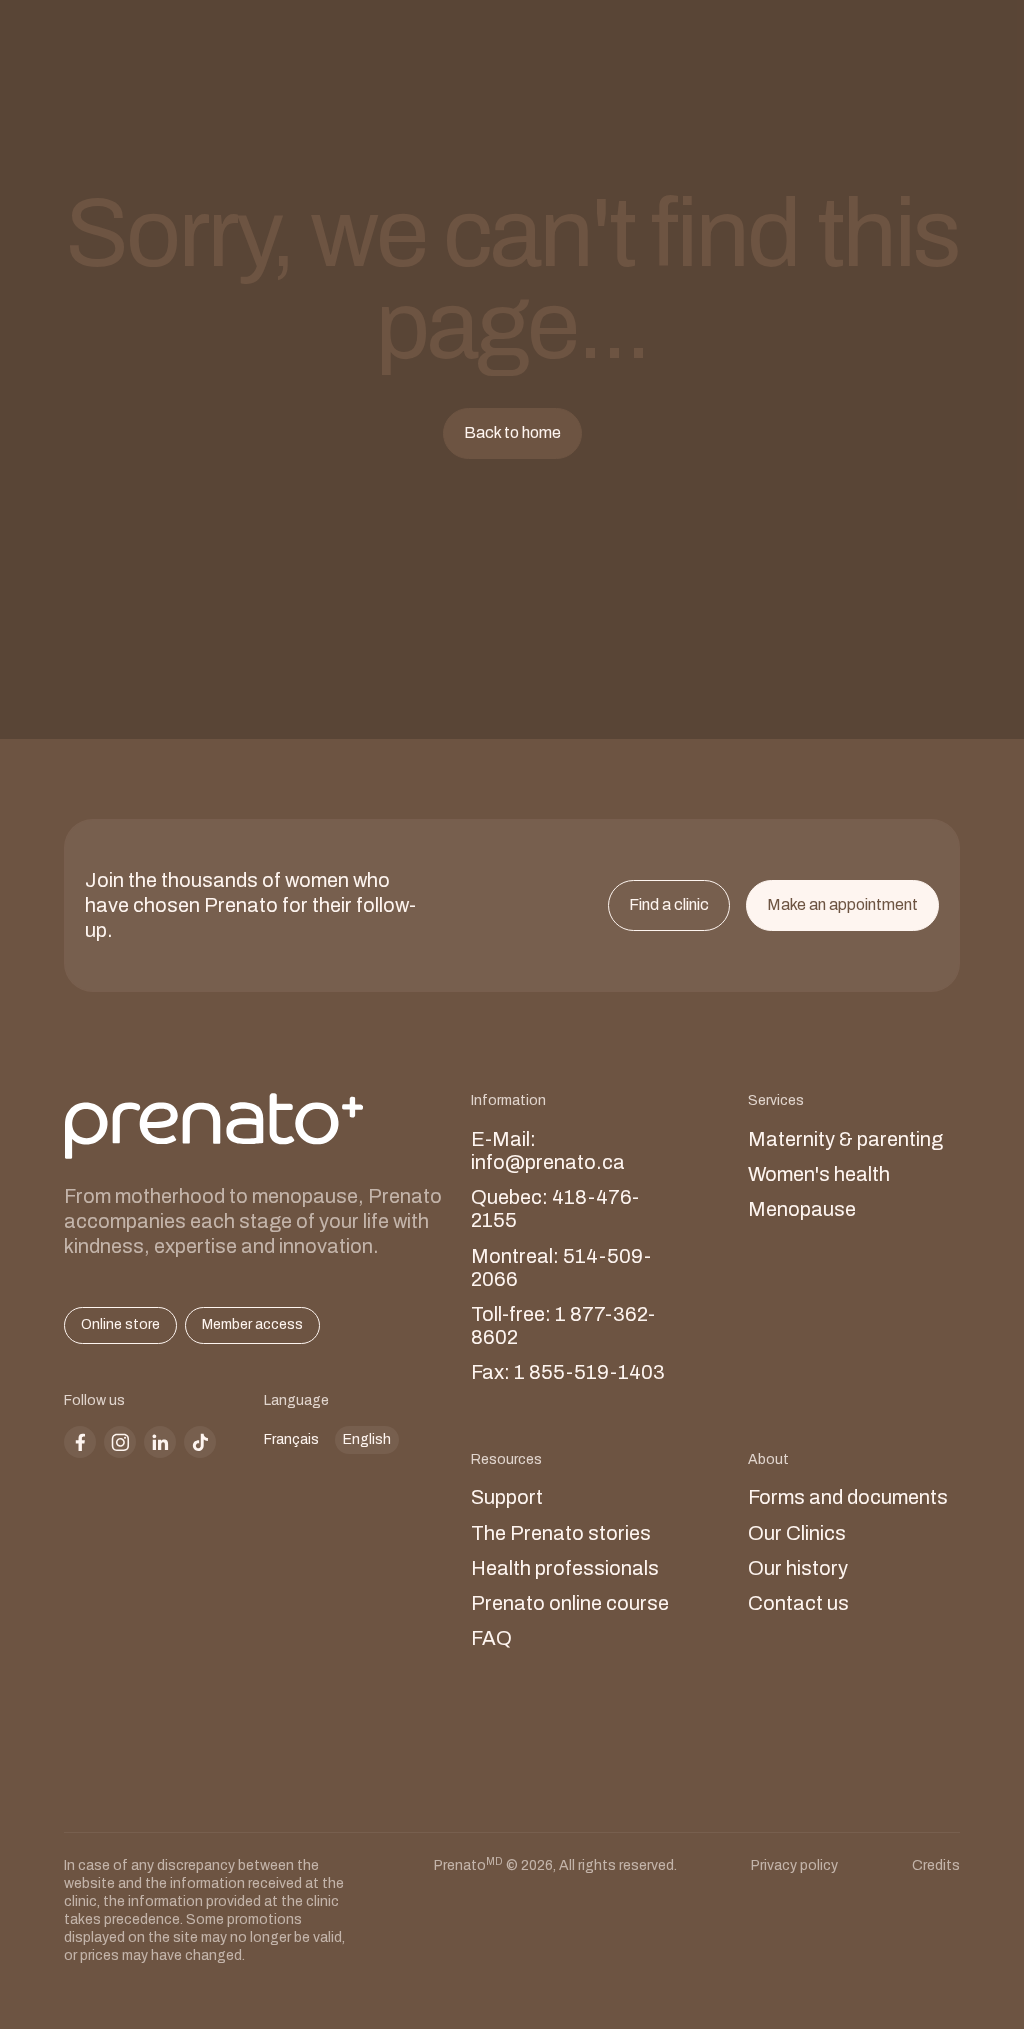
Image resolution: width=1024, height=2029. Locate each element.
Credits (936, 1865)
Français (291, 1439)
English (367, 1439)
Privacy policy (794, 1865)
